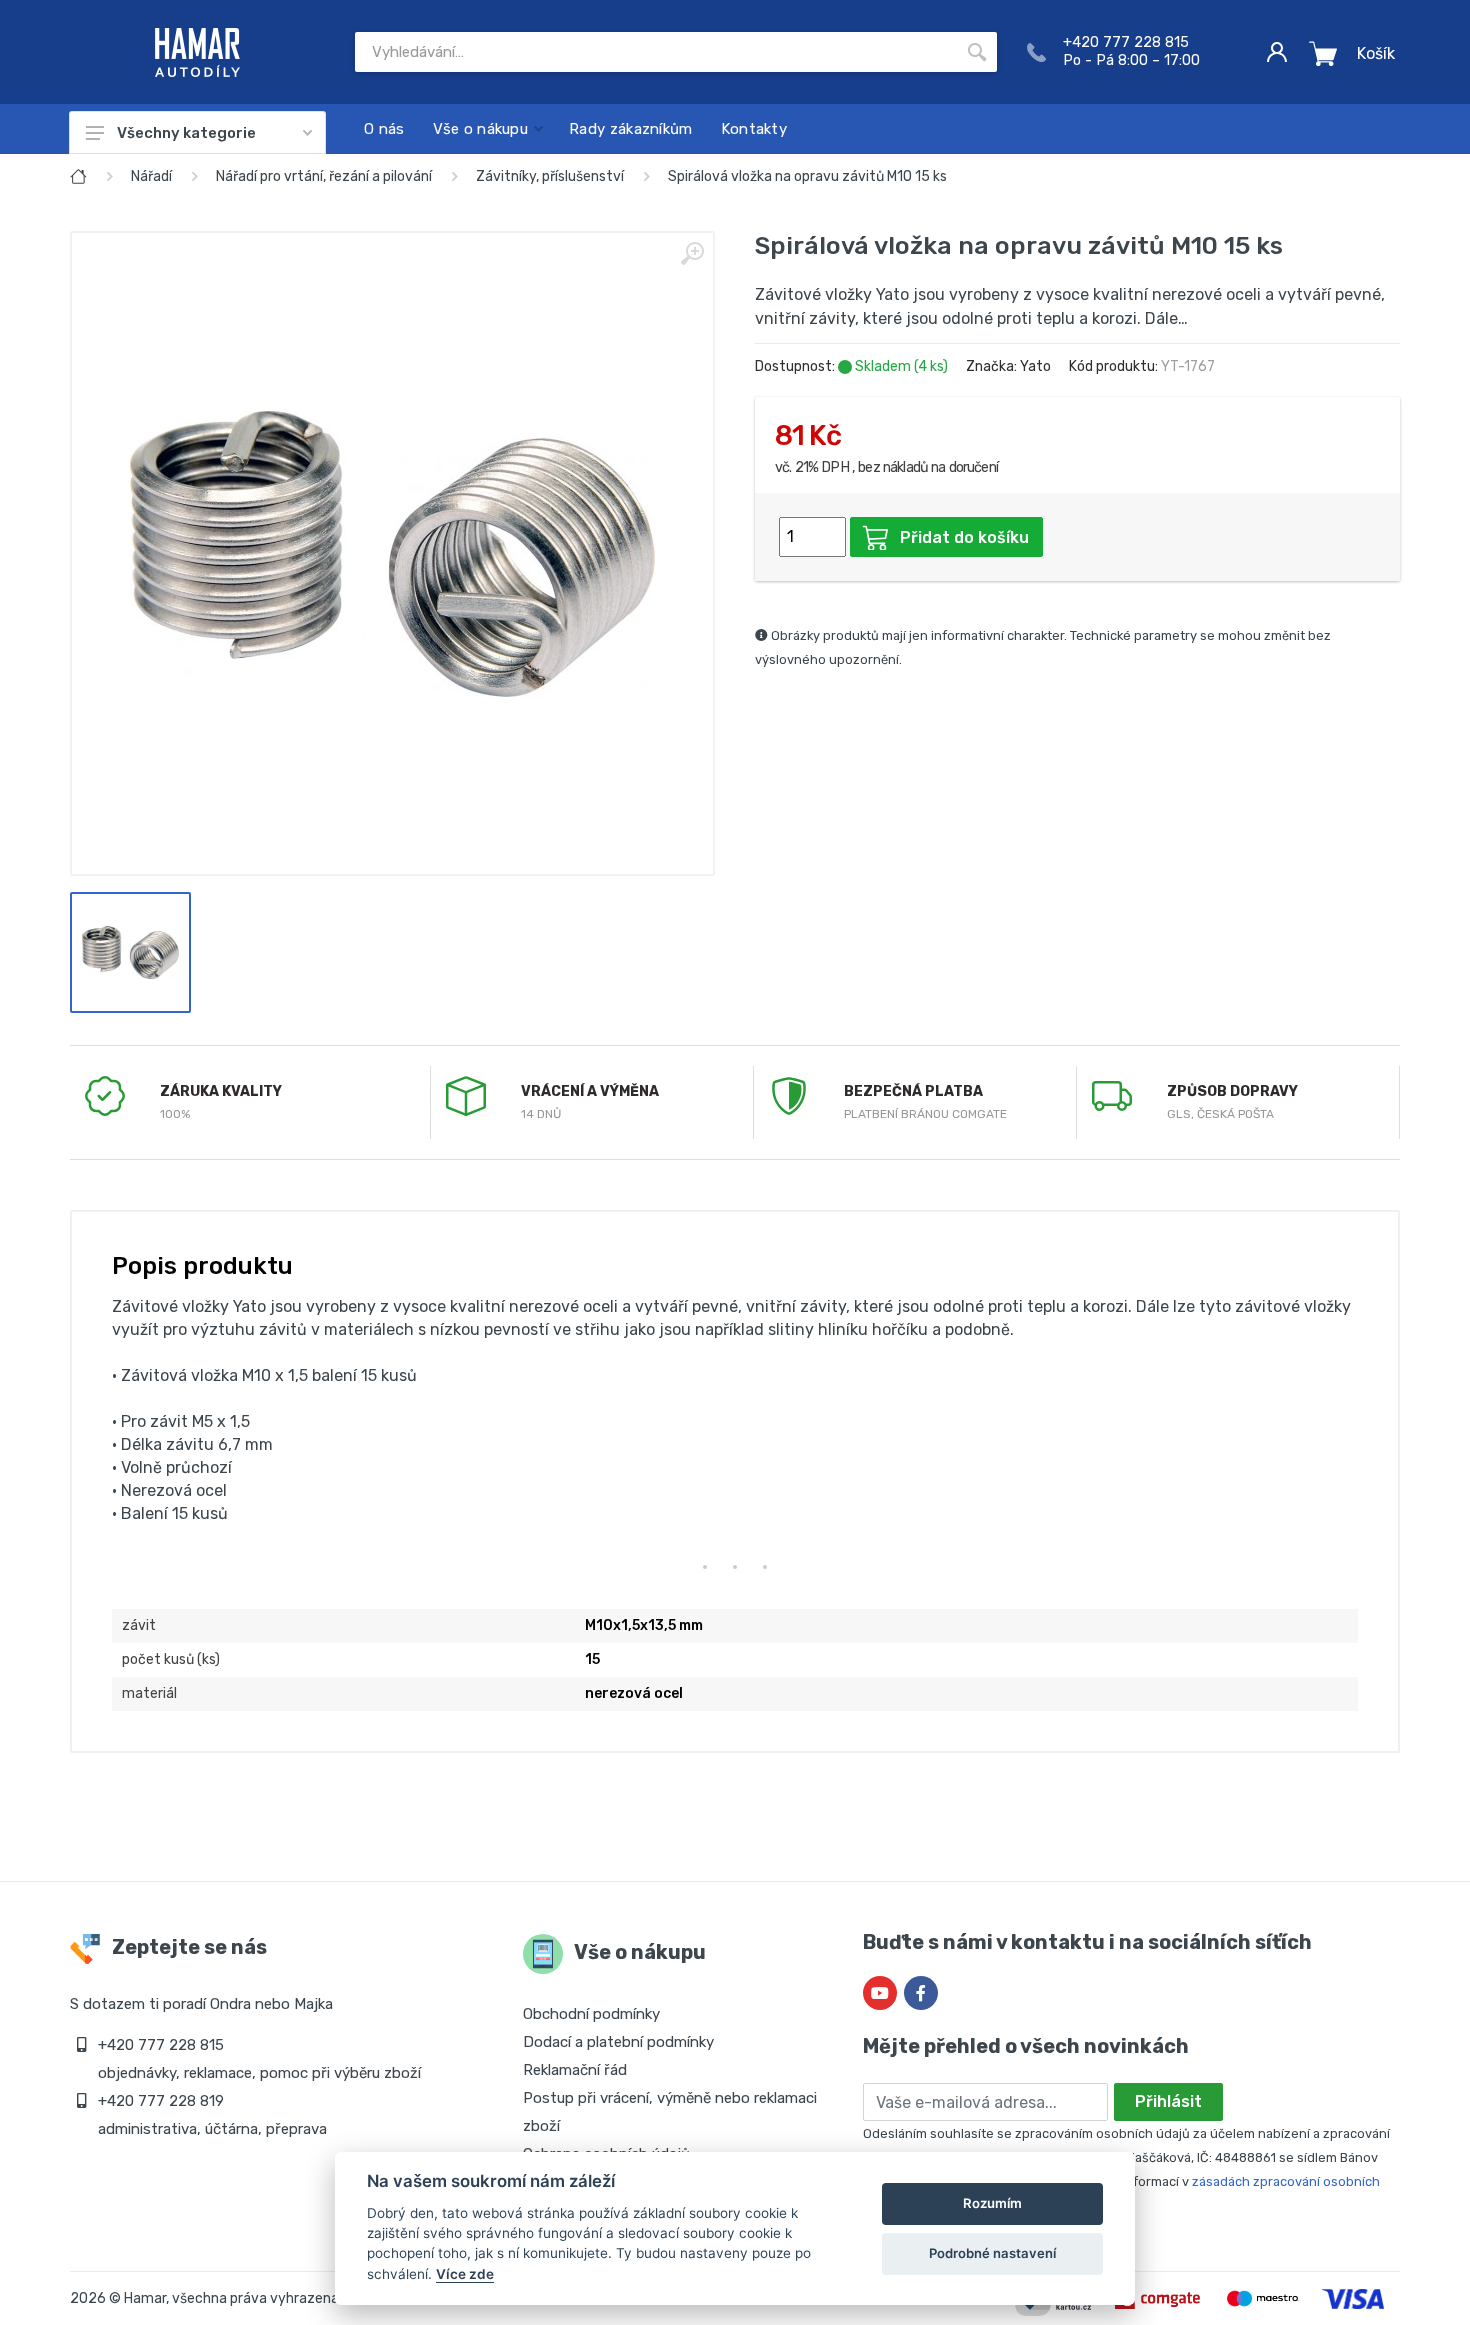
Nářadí (151, 176)
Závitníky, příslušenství (550, 176)
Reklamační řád (575, 2070)
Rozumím (992, 2203)
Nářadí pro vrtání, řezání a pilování (324, 176)
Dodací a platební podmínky (618, 2042)
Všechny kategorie (186, 133)
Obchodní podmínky (591, 2014)
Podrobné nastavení (992, 2253)
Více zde (465, 2274)
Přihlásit (1168, 2101)
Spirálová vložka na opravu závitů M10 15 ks (807, 176)
